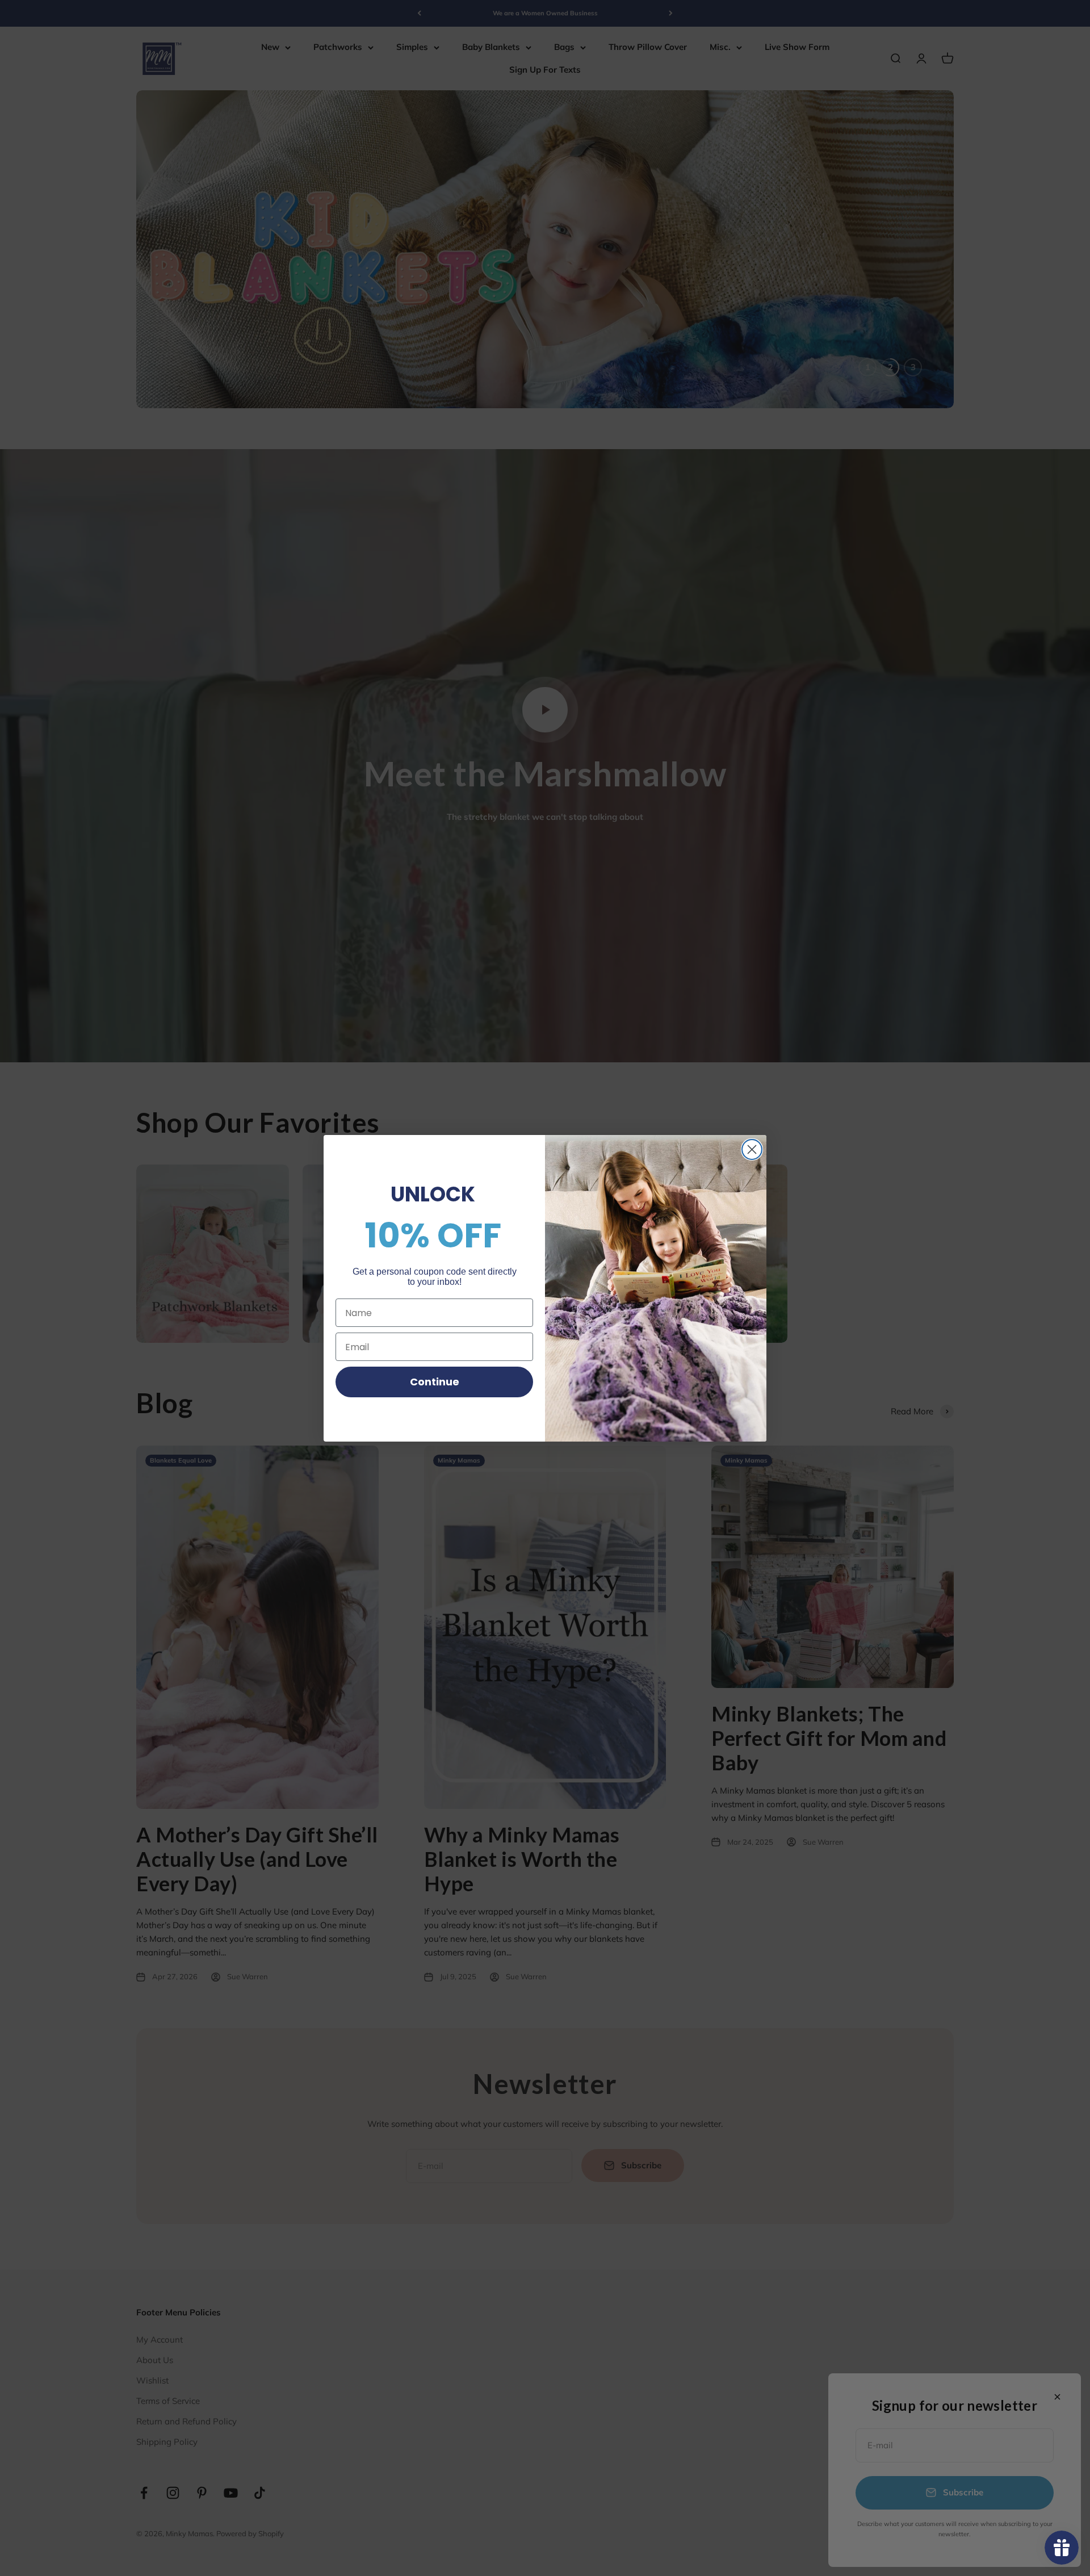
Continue (435, 1382)
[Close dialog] (752, 1149)
